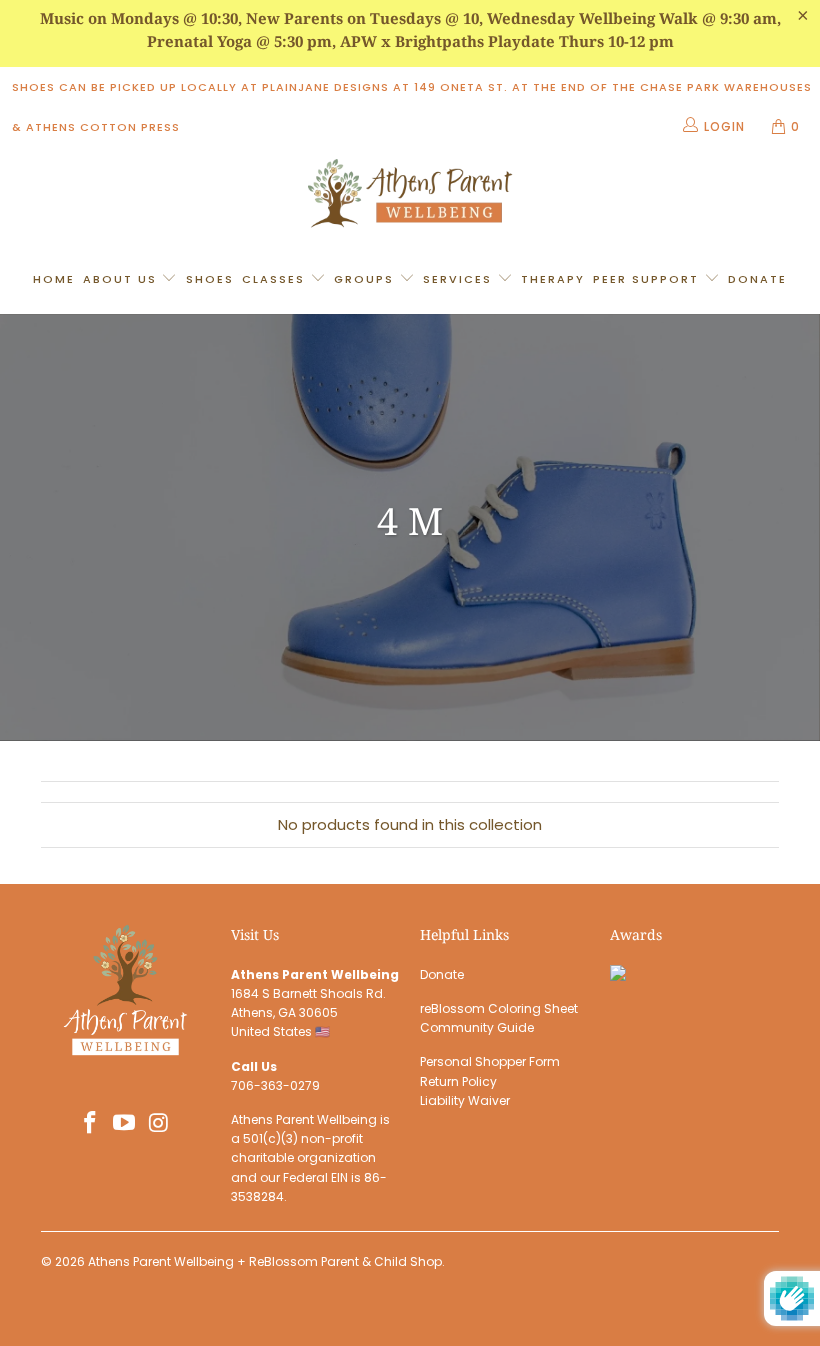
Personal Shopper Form (490, 1061)
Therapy (553, 279)
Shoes (210, 279)
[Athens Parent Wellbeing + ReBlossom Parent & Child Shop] (410, 196)
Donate (757, 279)
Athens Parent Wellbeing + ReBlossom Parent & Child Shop (265, 1261)
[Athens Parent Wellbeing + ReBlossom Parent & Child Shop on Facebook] (90, 1124)
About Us (122, 279)
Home (54, 279)
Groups (366, 279)
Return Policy (458, 1081)
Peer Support (648, 279)
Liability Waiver (465, 1100)
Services (460, 279)
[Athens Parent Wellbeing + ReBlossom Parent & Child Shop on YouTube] (125, 1124)
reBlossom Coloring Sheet (499, 1008)
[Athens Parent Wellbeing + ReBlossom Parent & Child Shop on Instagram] (160, 1124)
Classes (276, 279)
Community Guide (477, 1027)
